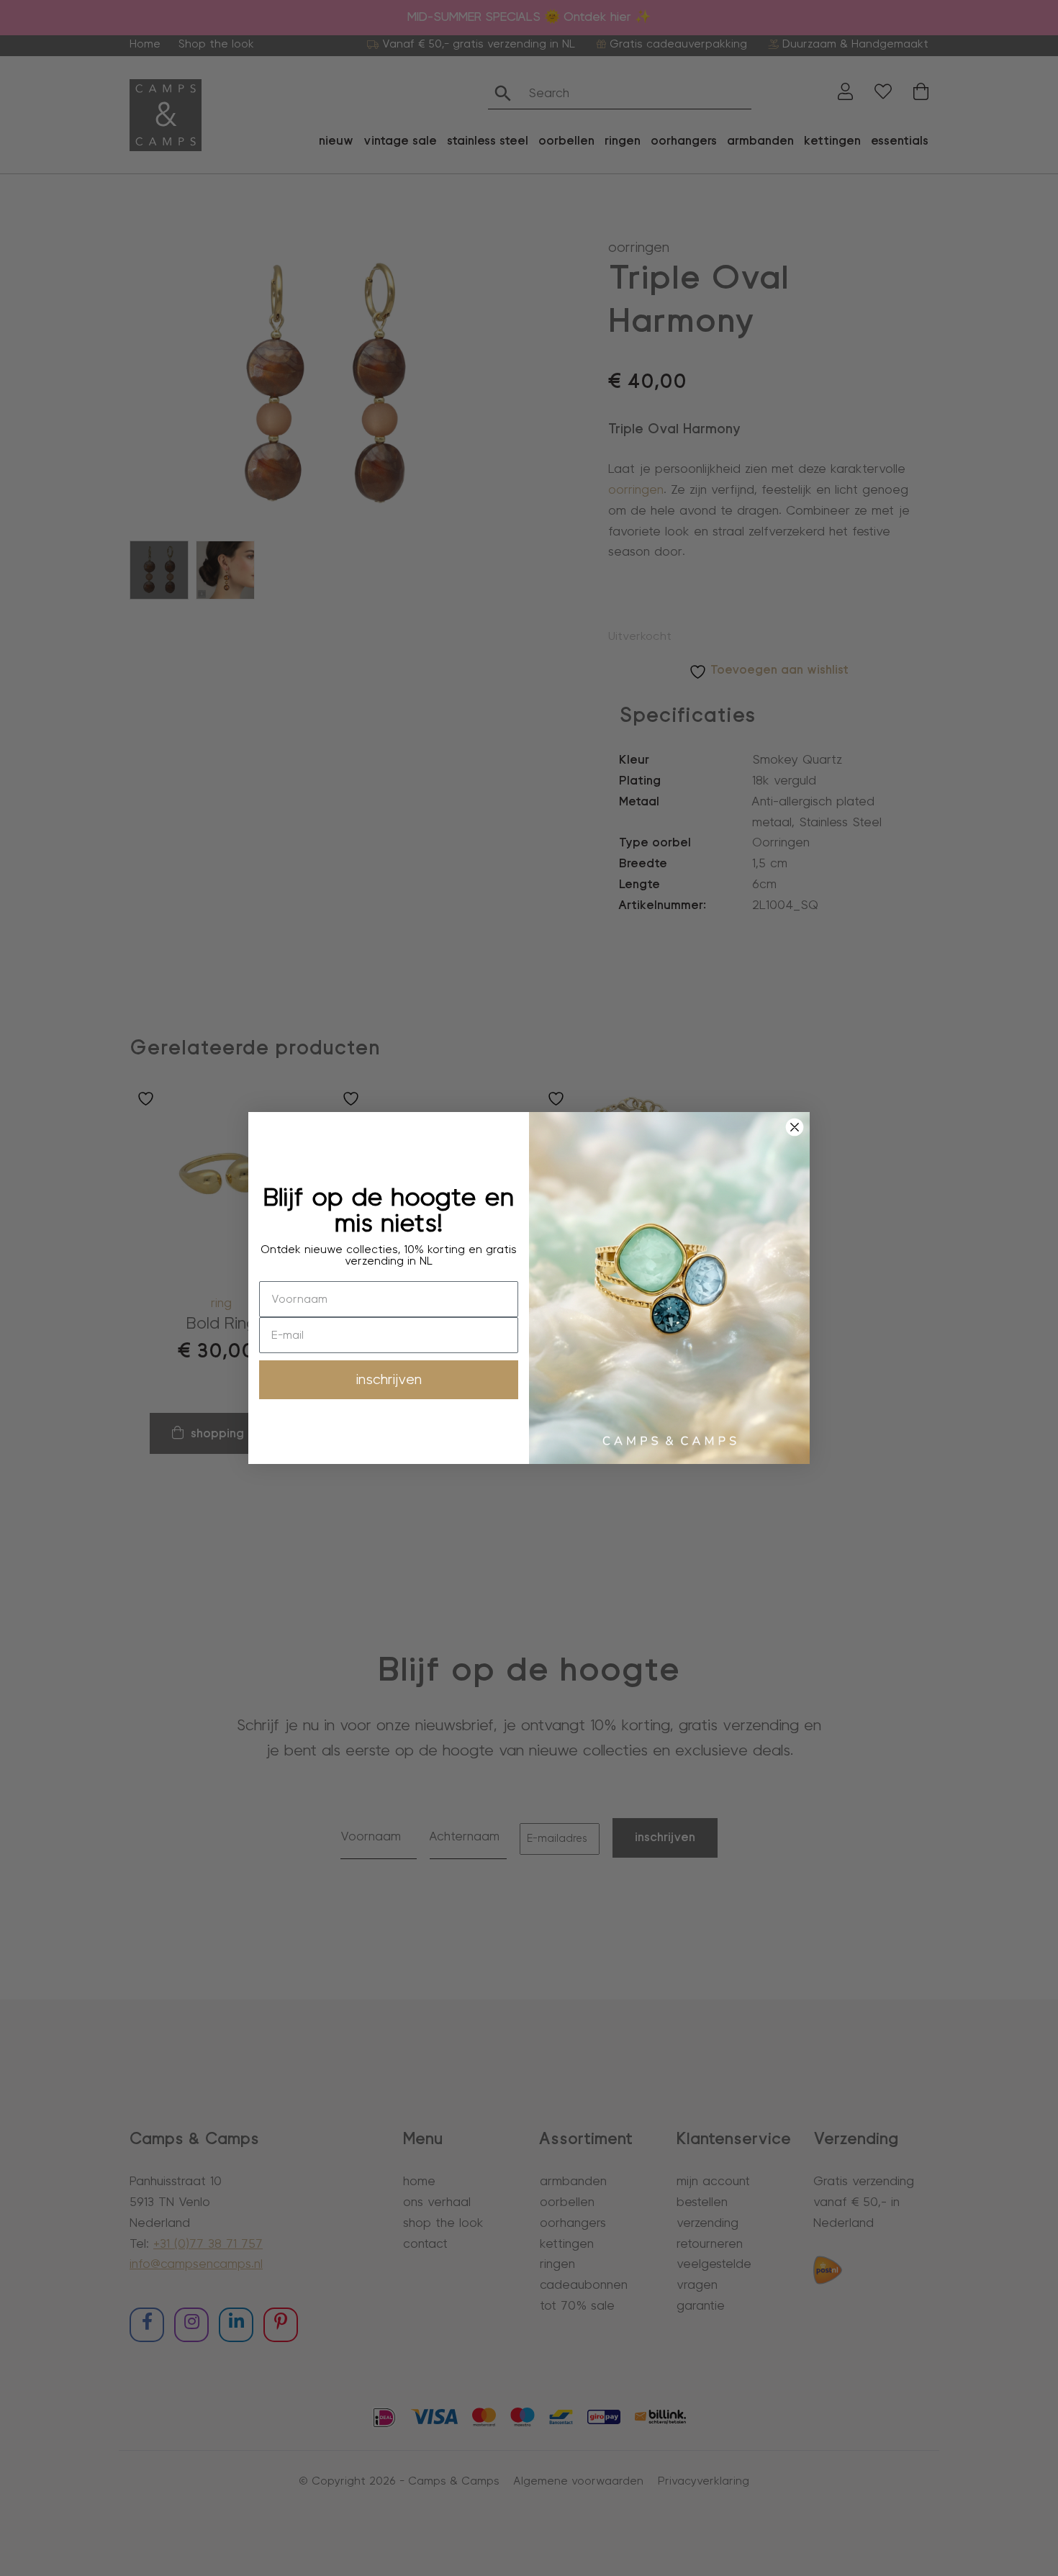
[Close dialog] (795, 1127)
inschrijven (389, 1380)
